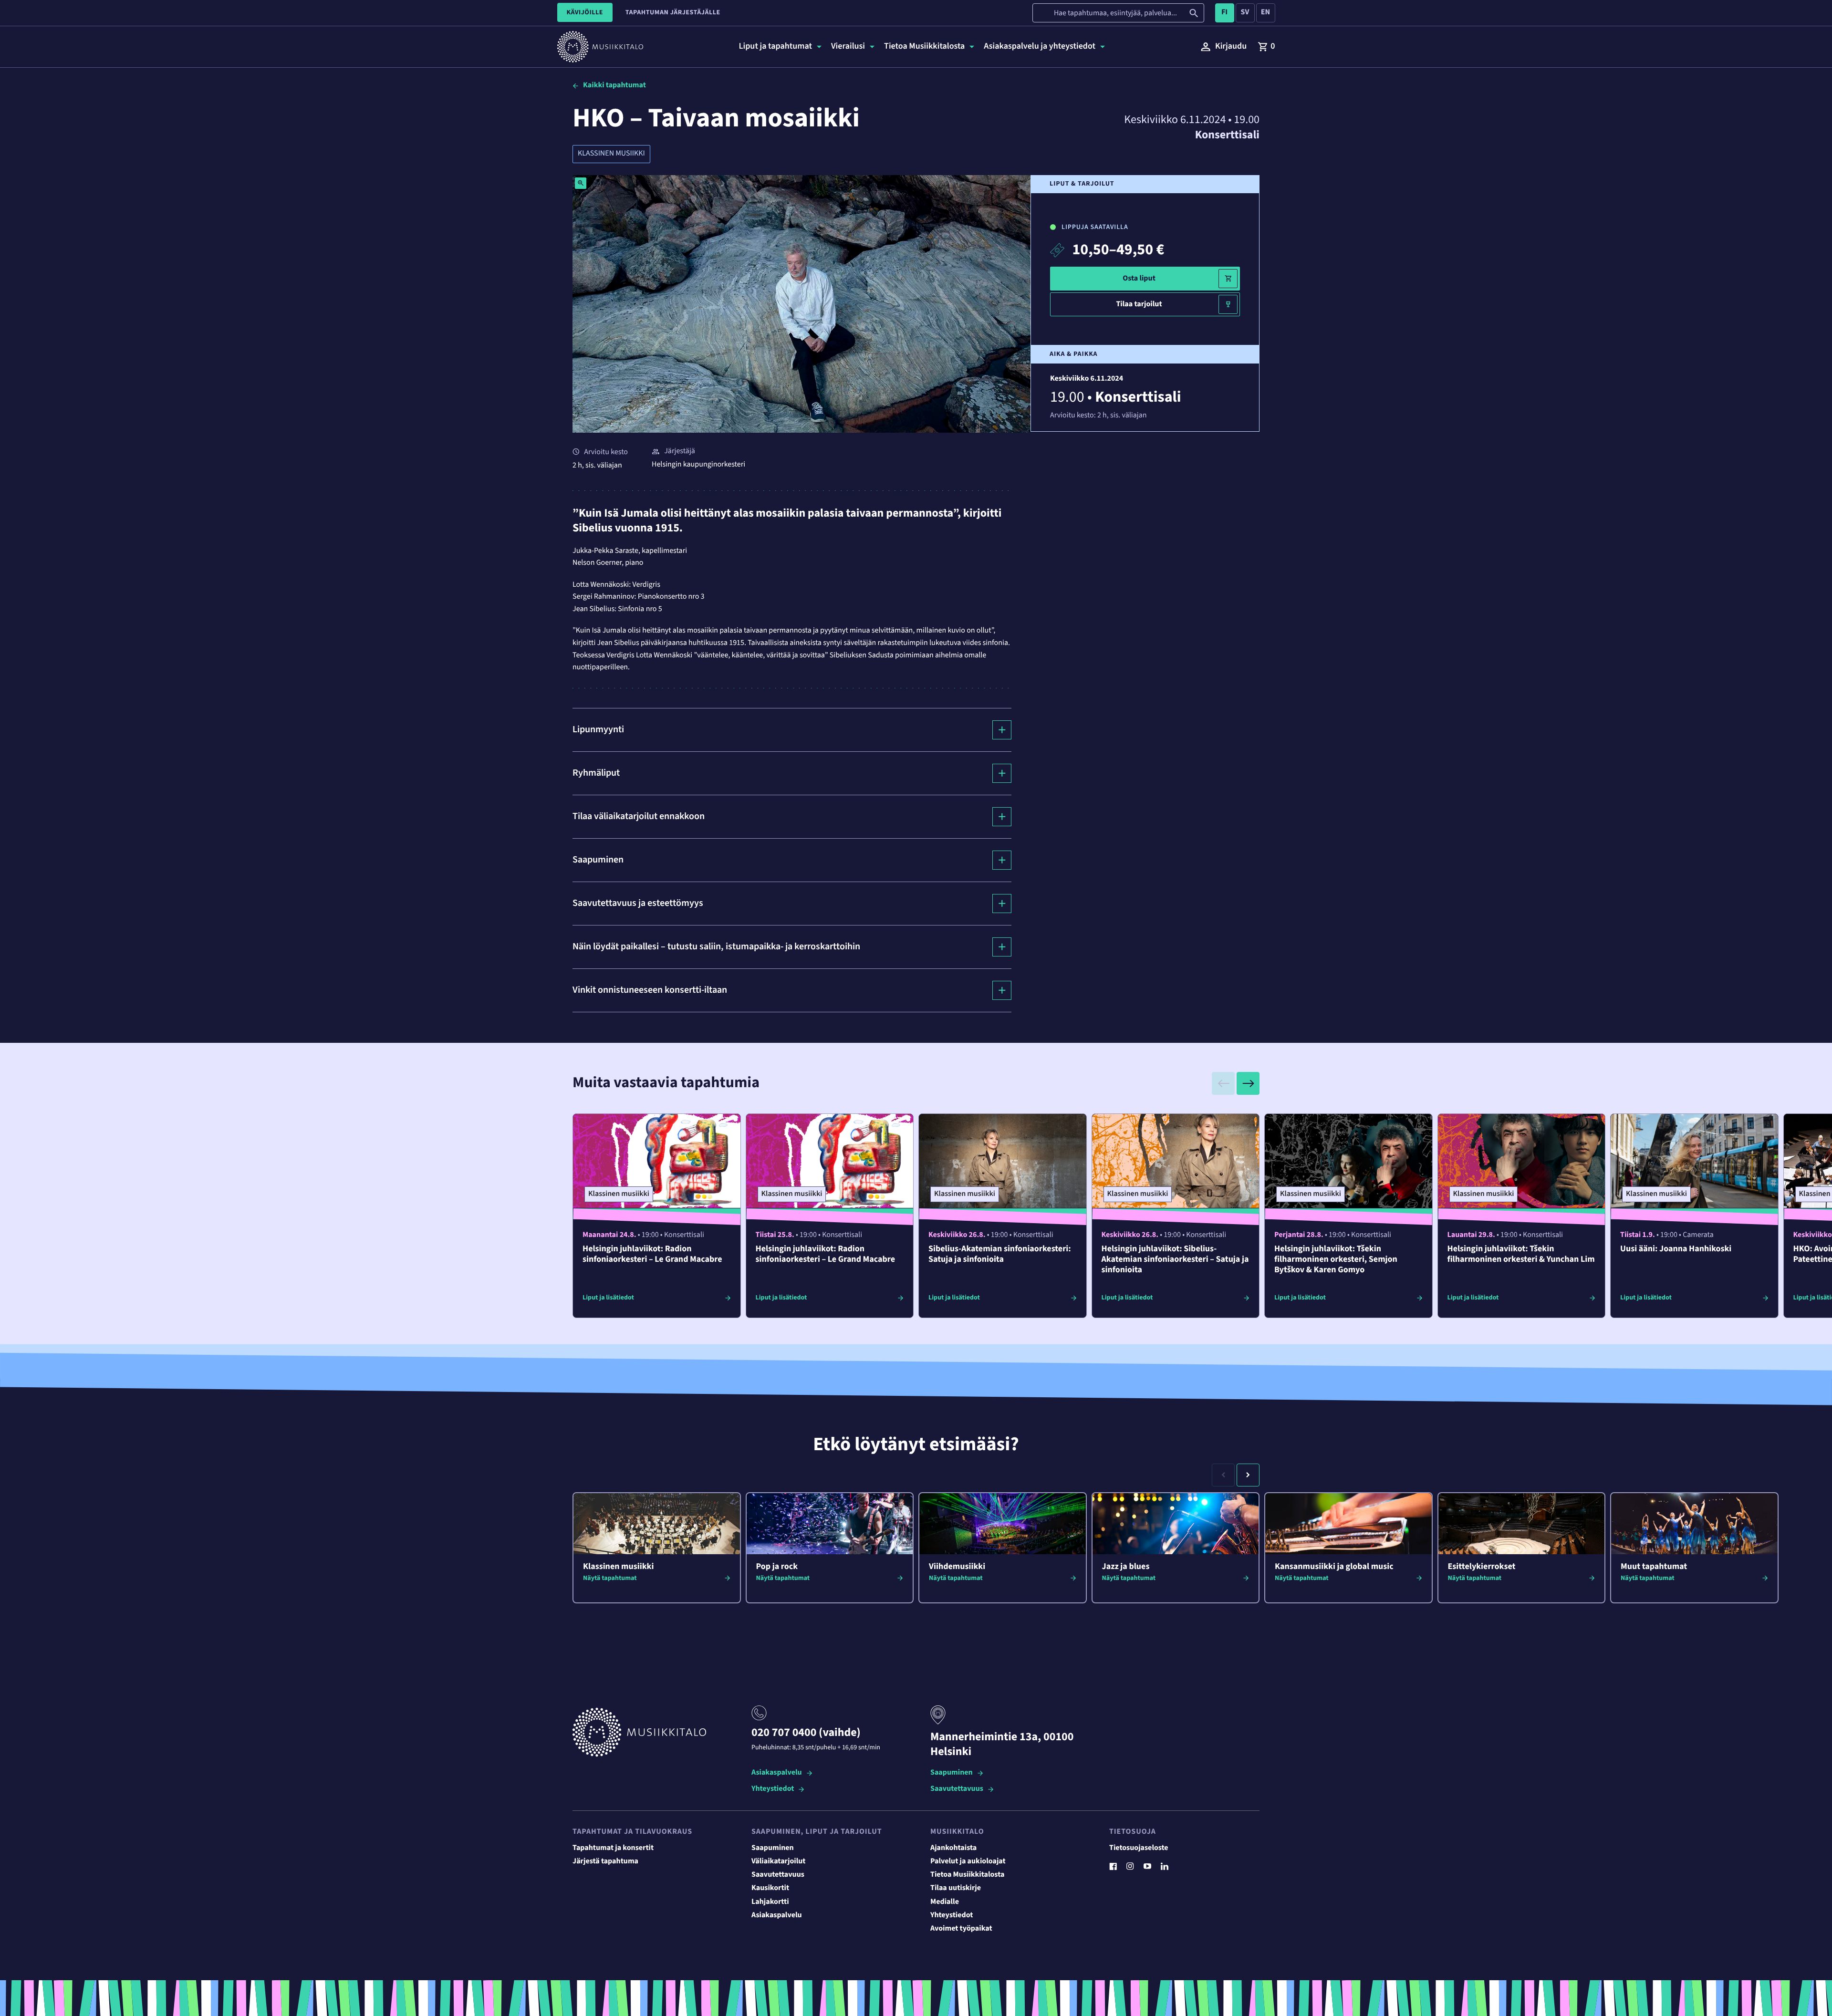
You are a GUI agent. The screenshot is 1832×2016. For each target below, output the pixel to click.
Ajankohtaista (953, 1848)
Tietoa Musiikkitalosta (967, 1875)
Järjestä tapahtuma (605, 1861)
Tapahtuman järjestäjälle (673, 12)
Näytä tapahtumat (610, 1578)
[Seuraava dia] (1248, 1083)
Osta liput (1139, 279)
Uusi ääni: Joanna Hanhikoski (1676, 1249)
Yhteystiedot (773, 1789)
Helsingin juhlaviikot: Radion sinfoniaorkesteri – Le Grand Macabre (652, 1254)
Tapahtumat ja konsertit (613, 1848)
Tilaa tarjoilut (1139, 304)
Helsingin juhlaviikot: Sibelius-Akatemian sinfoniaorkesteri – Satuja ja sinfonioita (1175, 1260)
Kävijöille (585, 12)
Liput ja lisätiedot (608, 1298)
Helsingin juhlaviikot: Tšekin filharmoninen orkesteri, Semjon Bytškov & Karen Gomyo (1336, 1260)
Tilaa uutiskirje (956, 1888)
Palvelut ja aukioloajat (968, 1861)
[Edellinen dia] (1223, 1083)
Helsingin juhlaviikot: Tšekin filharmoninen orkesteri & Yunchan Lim (1521, 1254)
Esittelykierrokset (1482, 1567)
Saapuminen (952, 1773)
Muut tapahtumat (1654, 1567)
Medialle (945, 1902)
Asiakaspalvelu (777, 1773)
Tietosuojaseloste (1139, 1848)
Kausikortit (770, 1888)
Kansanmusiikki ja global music (1334, 1567)
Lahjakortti (770, 1902)
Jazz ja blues (1126, 1567)
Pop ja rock (777, 1567)
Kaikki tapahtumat (614, 85)
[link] (1266, 47)
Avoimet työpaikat (961, 1929)
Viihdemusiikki (957, 1567)
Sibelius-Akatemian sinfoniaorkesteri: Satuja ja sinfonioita (1000, 1254)
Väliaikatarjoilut (779, 1861)
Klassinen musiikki (611, 154)
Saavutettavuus (957, 1789)
